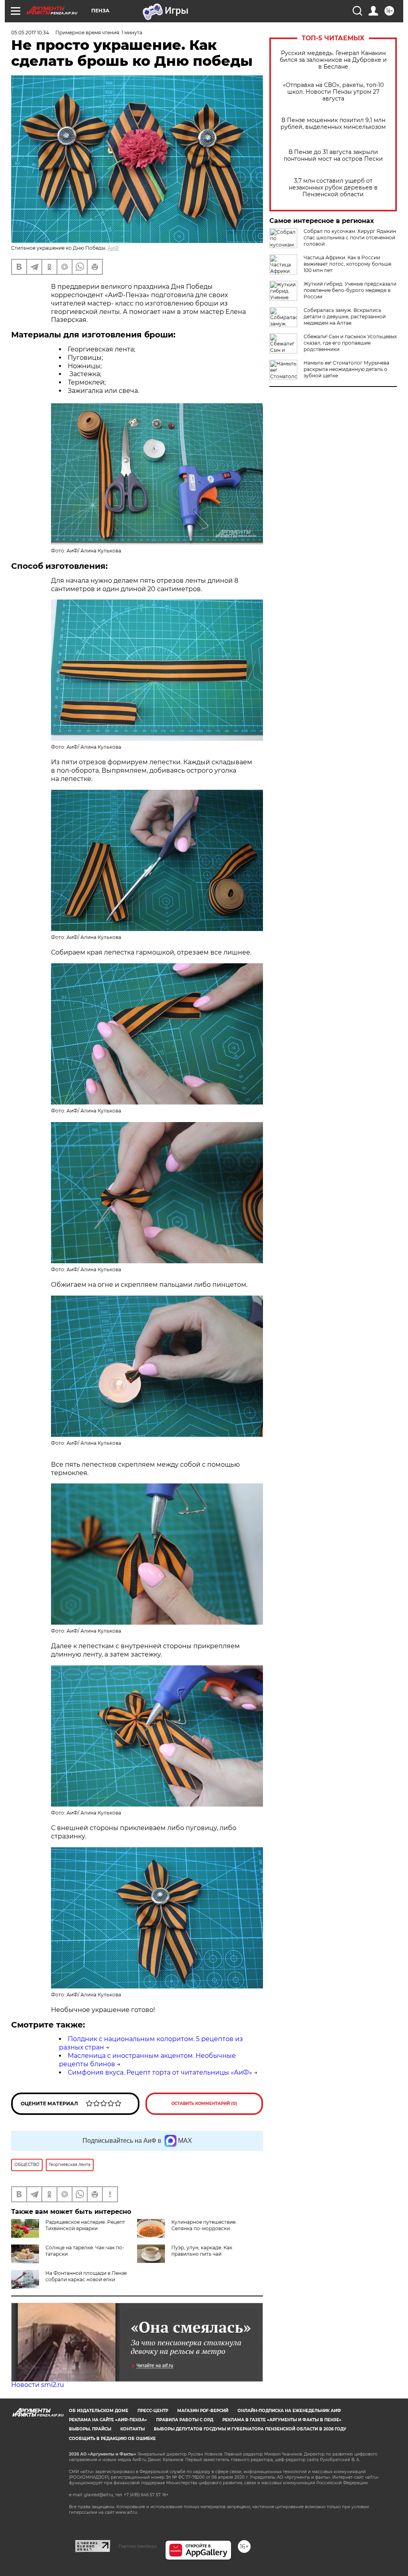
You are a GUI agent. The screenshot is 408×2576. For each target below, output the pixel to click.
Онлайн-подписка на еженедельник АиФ (289, 2411)
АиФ (113, 248)
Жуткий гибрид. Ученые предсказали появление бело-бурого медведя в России (350, 290)
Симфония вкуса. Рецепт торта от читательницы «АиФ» (160, 2072)
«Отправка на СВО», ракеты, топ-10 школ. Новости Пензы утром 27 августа (333, 92)
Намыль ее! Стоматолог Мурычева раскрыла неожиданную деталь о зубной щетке (346, 369)
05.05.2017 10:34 (30, 33)
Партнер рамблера (138, 2546)
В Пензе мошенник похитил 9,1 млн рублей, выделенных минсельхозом (333, 124)
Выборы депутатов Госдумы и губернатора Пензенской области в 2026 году (250, 2429)
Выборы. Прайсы (90, 2429)
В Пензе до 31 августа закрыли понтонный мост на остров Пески (333, 156)
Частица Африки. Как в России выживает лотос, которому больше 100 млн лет (347, 264)
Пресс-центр (153, 2411)
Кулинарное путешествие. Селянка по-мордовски (204, 2225)
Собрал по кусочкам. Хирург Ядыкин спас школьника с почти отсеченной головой (350, 238)
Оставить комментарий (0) (204, 2104)
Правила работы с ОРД (185, 2420)
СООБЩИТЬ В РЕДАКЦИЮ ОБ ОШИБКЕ (112, 2439)
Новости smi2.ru (38, 2385)
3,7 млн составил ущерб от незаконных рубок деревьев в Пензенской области (333, 188)
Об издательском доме (99, 2411)
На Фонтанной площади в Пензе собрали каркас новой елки (86, 2276)
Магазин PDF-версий (203, 2411)
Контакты (132, 2429)
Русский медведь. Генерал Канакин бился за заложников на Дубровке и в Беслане (333, 60)
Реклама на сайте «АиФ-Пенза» (108, 2420)
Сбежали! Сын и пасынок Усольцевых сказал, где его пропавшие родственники (350, 343)
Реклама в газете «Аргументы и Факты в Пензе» (282, 2420)
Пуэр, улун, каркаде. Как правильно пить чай (202, 2251)
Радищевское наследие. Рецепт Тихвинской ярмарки (85, 2225)
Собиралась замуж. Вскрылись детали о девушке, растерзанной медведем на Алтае (345, 317)
